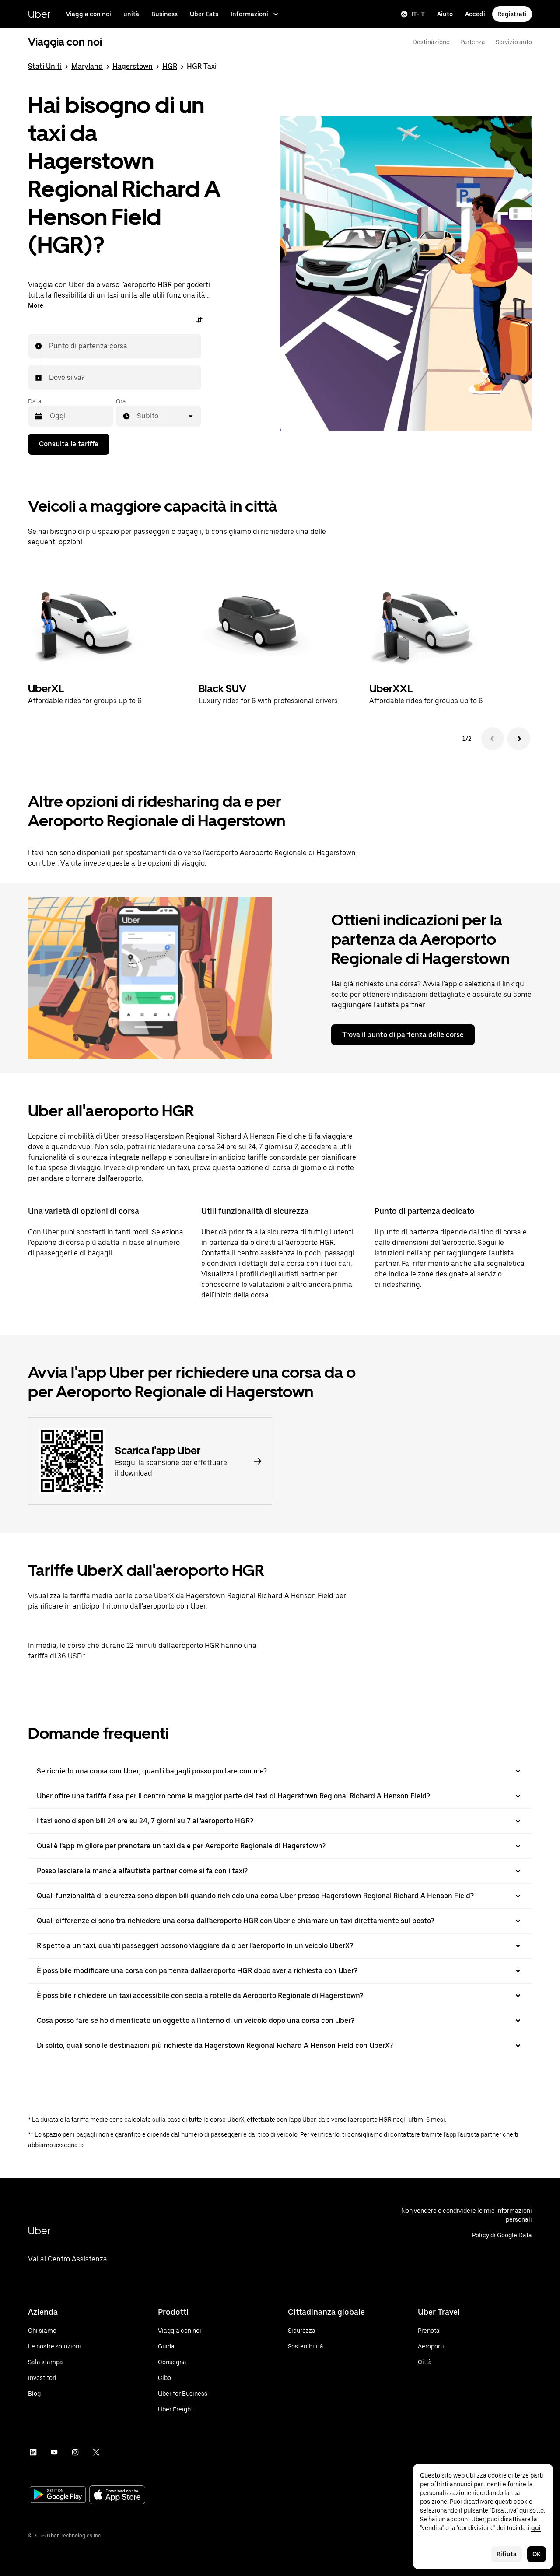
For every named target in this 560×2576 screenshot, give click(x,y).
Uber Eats (204, 14)
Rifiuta (507, 2554)
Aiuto (445, 14)
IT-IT (418, 14)
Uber (39, 14)
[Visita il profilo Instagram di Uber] (75, 2452)
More (36, 305)
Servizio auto (514, 42)
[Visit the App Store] (117, 2496)
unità (131, 14)
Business (164, 14)
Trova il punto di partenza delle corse (403, 1035)
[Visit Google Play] (58, 2495)
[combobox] (49, 346)
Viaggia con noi (89, 14)
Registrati (512, 14)
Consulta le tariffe (69, 444)
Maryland (87, 66)
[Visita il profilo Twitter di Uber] (96, 2452)
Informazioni (249, 14)
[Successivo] (519, 739)
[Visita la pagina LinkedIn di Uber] (33, 2452)
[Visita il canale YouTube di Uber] (54, 2452)
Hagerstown (133, 66)
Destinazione (431, 42)
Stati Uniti (45, 66)
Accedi (475, 14)
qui (536, 2528)
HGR (170, 66)
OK (537, 2554)
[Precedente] (493, 739)
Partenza (473, 42)
